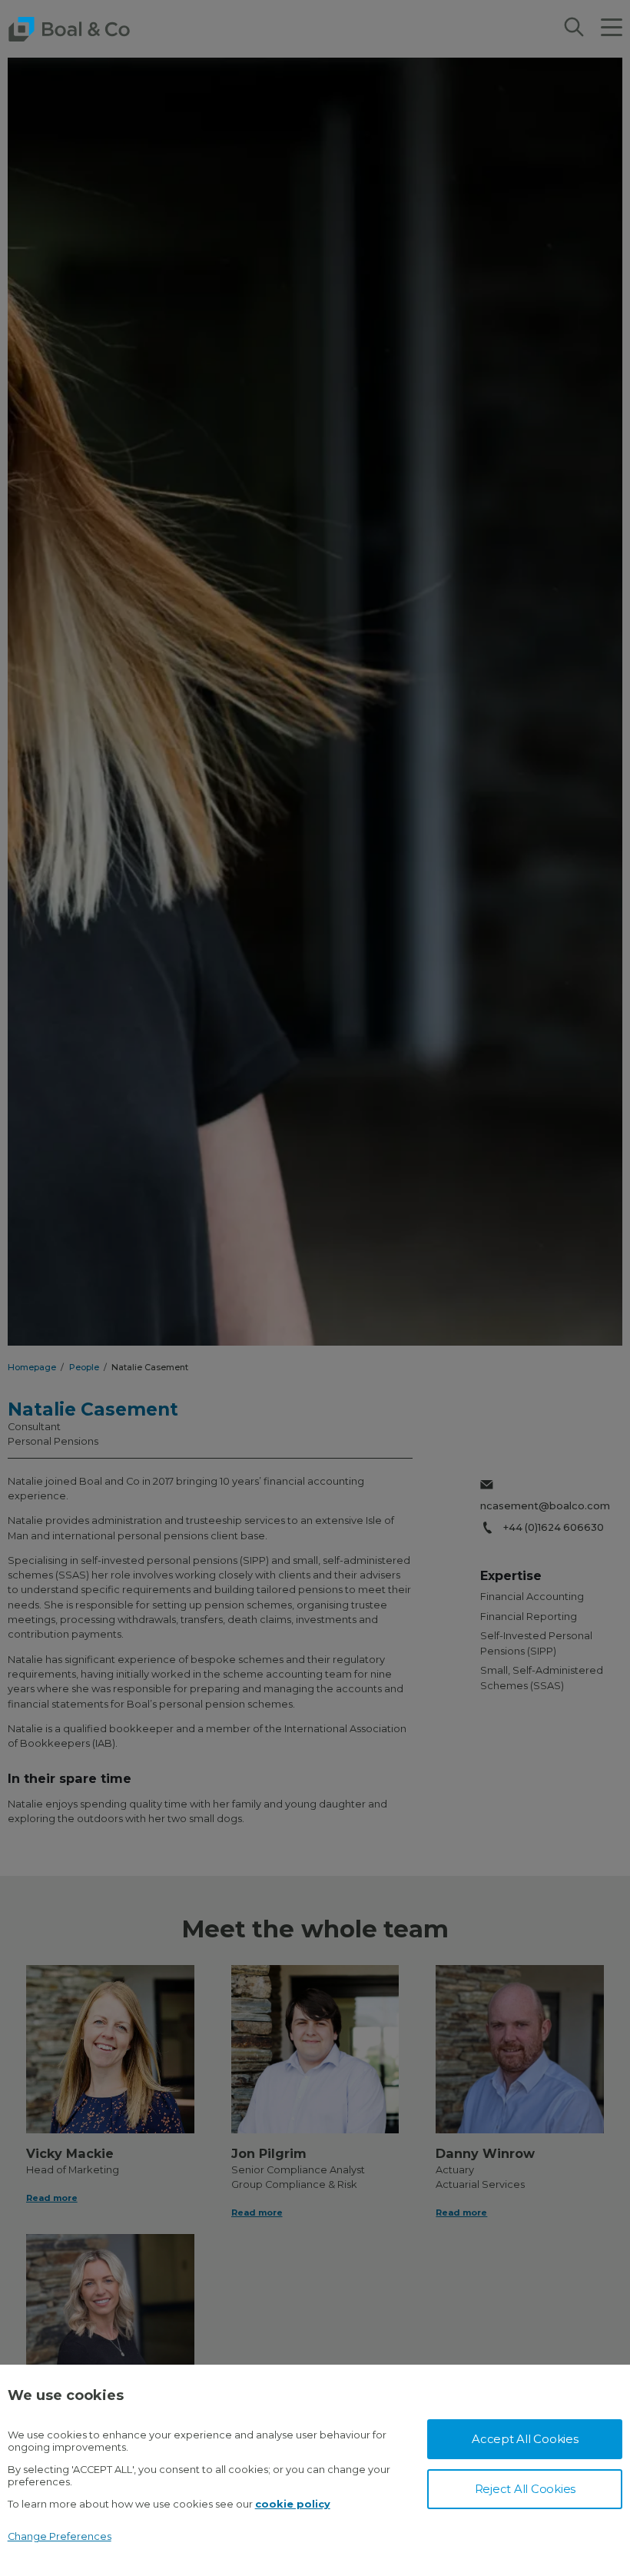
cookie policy (293, 2504)
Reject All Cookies (526, 2489)
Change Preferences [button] (60, 2536)
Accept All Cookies (525, 2439)
